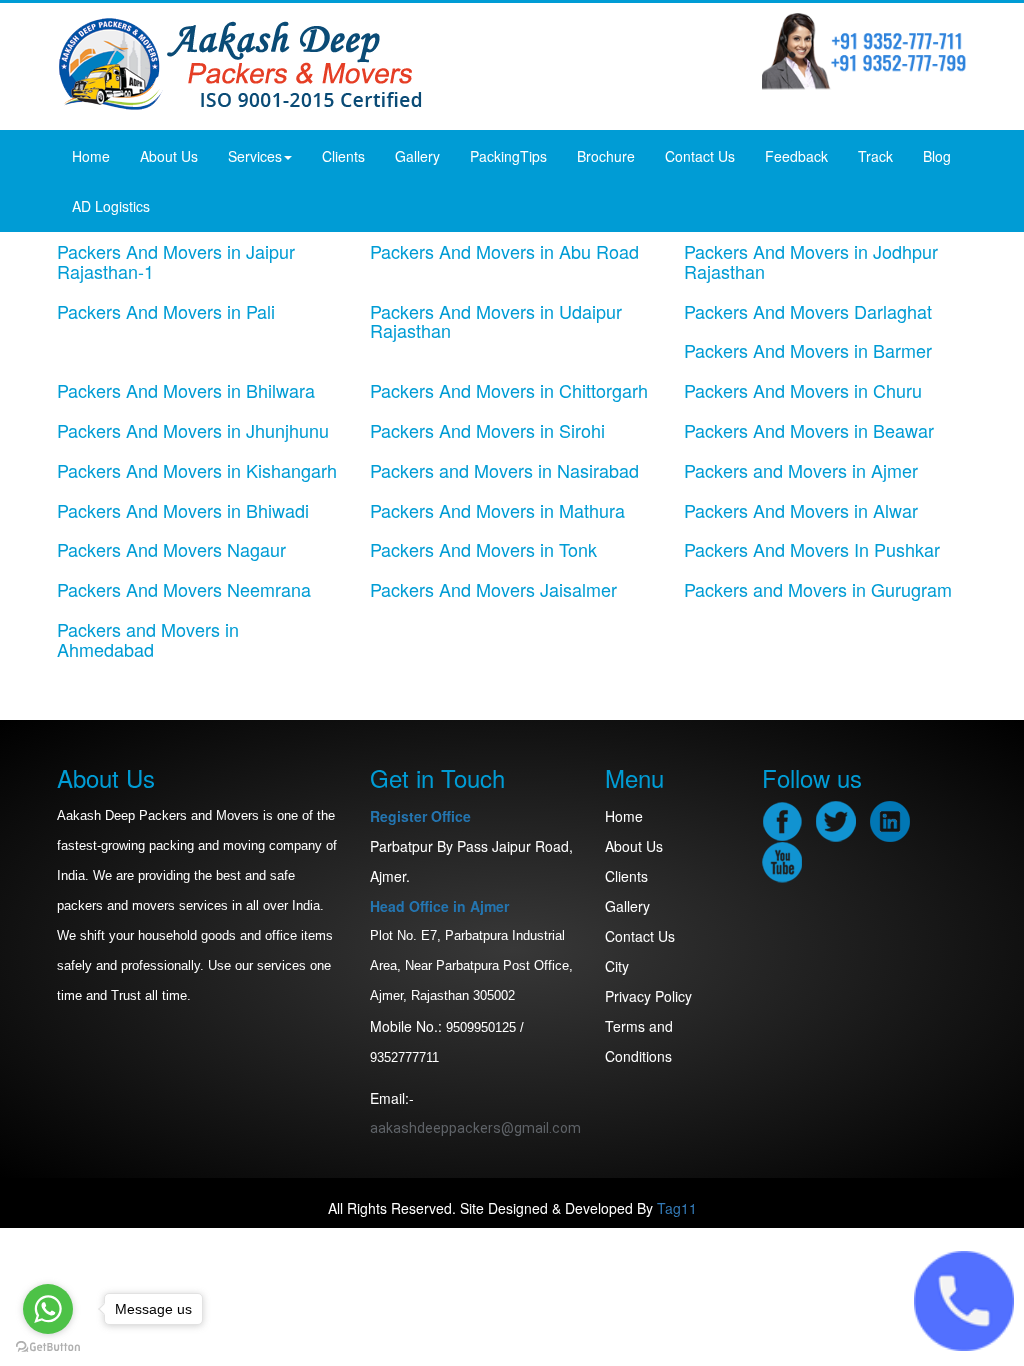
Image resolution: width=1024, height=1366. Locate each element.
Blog (937, 156)
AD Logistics (111, 206)
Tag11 (677, 1208)
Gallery (417, 156)
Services (255, 156)
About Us (169, 156)
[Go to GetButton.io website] (48, 1346)
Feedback (796, 156)
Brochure (606, 156)
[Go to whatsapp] (48, 1309)
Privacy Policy (648, 996)
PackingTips (508, 156)
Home (91, 156)
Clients (343, 156)
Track (875, 156)
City (617, 966)
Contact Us (700, 156)
